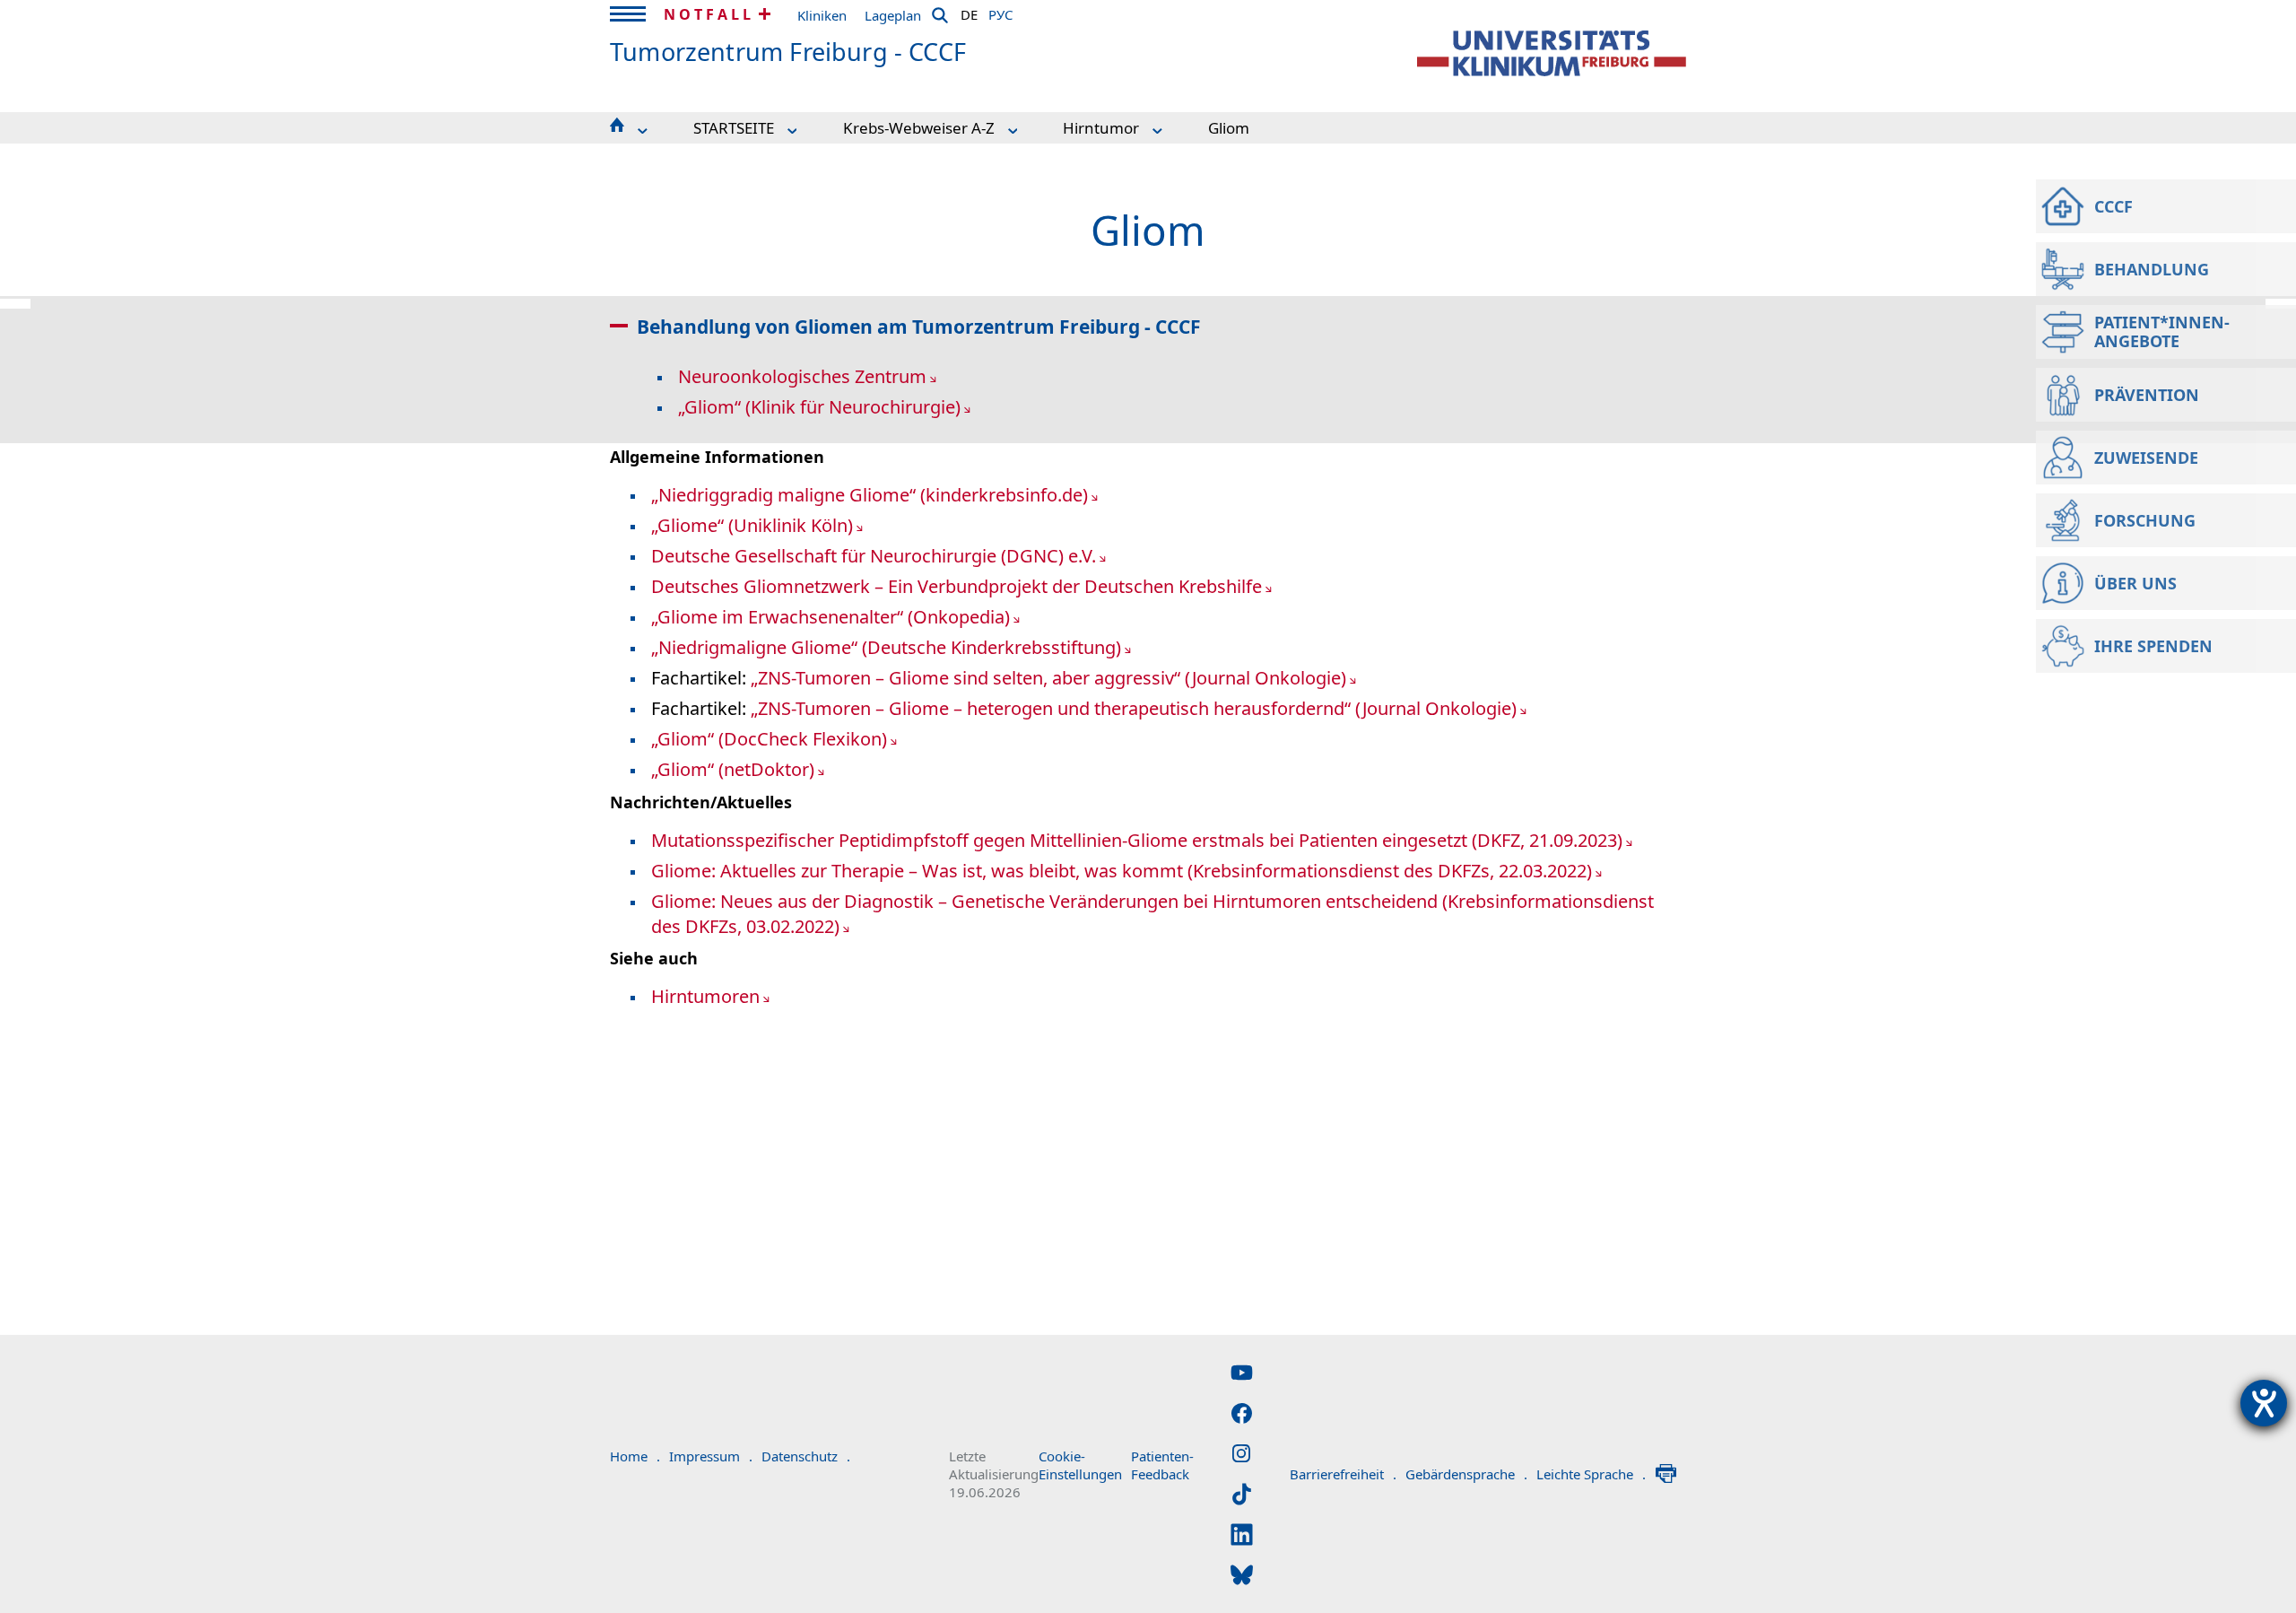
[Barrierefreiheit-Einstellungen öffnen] (2264, 1403)
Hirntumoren (705, 996)
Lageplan (893, 15)
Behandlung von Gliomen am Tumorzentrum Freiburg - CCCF (919, 327)
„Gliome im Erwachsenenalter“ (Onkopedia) (831, 617)
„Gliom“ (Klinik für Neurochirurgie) (819, 407)
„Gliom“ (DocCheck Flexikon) (769, 739)
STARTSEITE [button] (734, 128)
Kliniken (822, 15)
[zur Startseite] (1552, 53)
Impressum (711, 1456)
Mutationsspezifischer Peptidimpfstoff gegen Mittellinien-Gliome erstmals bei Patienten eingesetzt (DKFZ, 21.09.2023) (1137, 840)
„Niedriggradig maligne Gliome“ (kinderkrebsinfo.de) (870, 495)
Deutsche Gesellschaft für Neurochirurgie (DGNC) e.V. (874, 556)
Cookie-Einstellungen (1080, 1465)
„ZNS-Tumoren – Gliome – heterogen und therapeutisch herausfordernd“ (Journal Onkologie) (1134, 708)
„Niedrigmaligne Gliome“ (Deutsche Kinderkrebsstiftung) (886, 647)
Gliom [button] (1229, 128)
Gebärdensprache (1466, 1474)
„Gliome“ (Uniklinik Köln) (752, 525)
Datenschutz (806, 1456)
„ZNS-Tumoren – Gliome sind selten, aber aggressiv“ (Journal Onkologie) (1048, 678)
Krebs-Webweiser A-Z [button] (919, 128)
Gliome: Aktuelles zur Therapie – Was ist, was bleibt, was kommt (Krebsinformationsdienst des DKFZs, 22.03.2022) (1122, 871)
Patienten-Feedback (1162, 1465)
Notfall (709, 14)
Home (635, 1456)
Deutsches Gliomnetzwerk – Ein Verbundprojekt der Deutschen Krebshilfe (957, 586)
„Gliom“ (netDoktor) (733, 769)
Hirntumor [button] (1101, 128)
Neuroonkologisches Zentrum (802, 376)
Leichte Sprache (1591, 1474)
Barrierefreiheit (1343, 1474)
